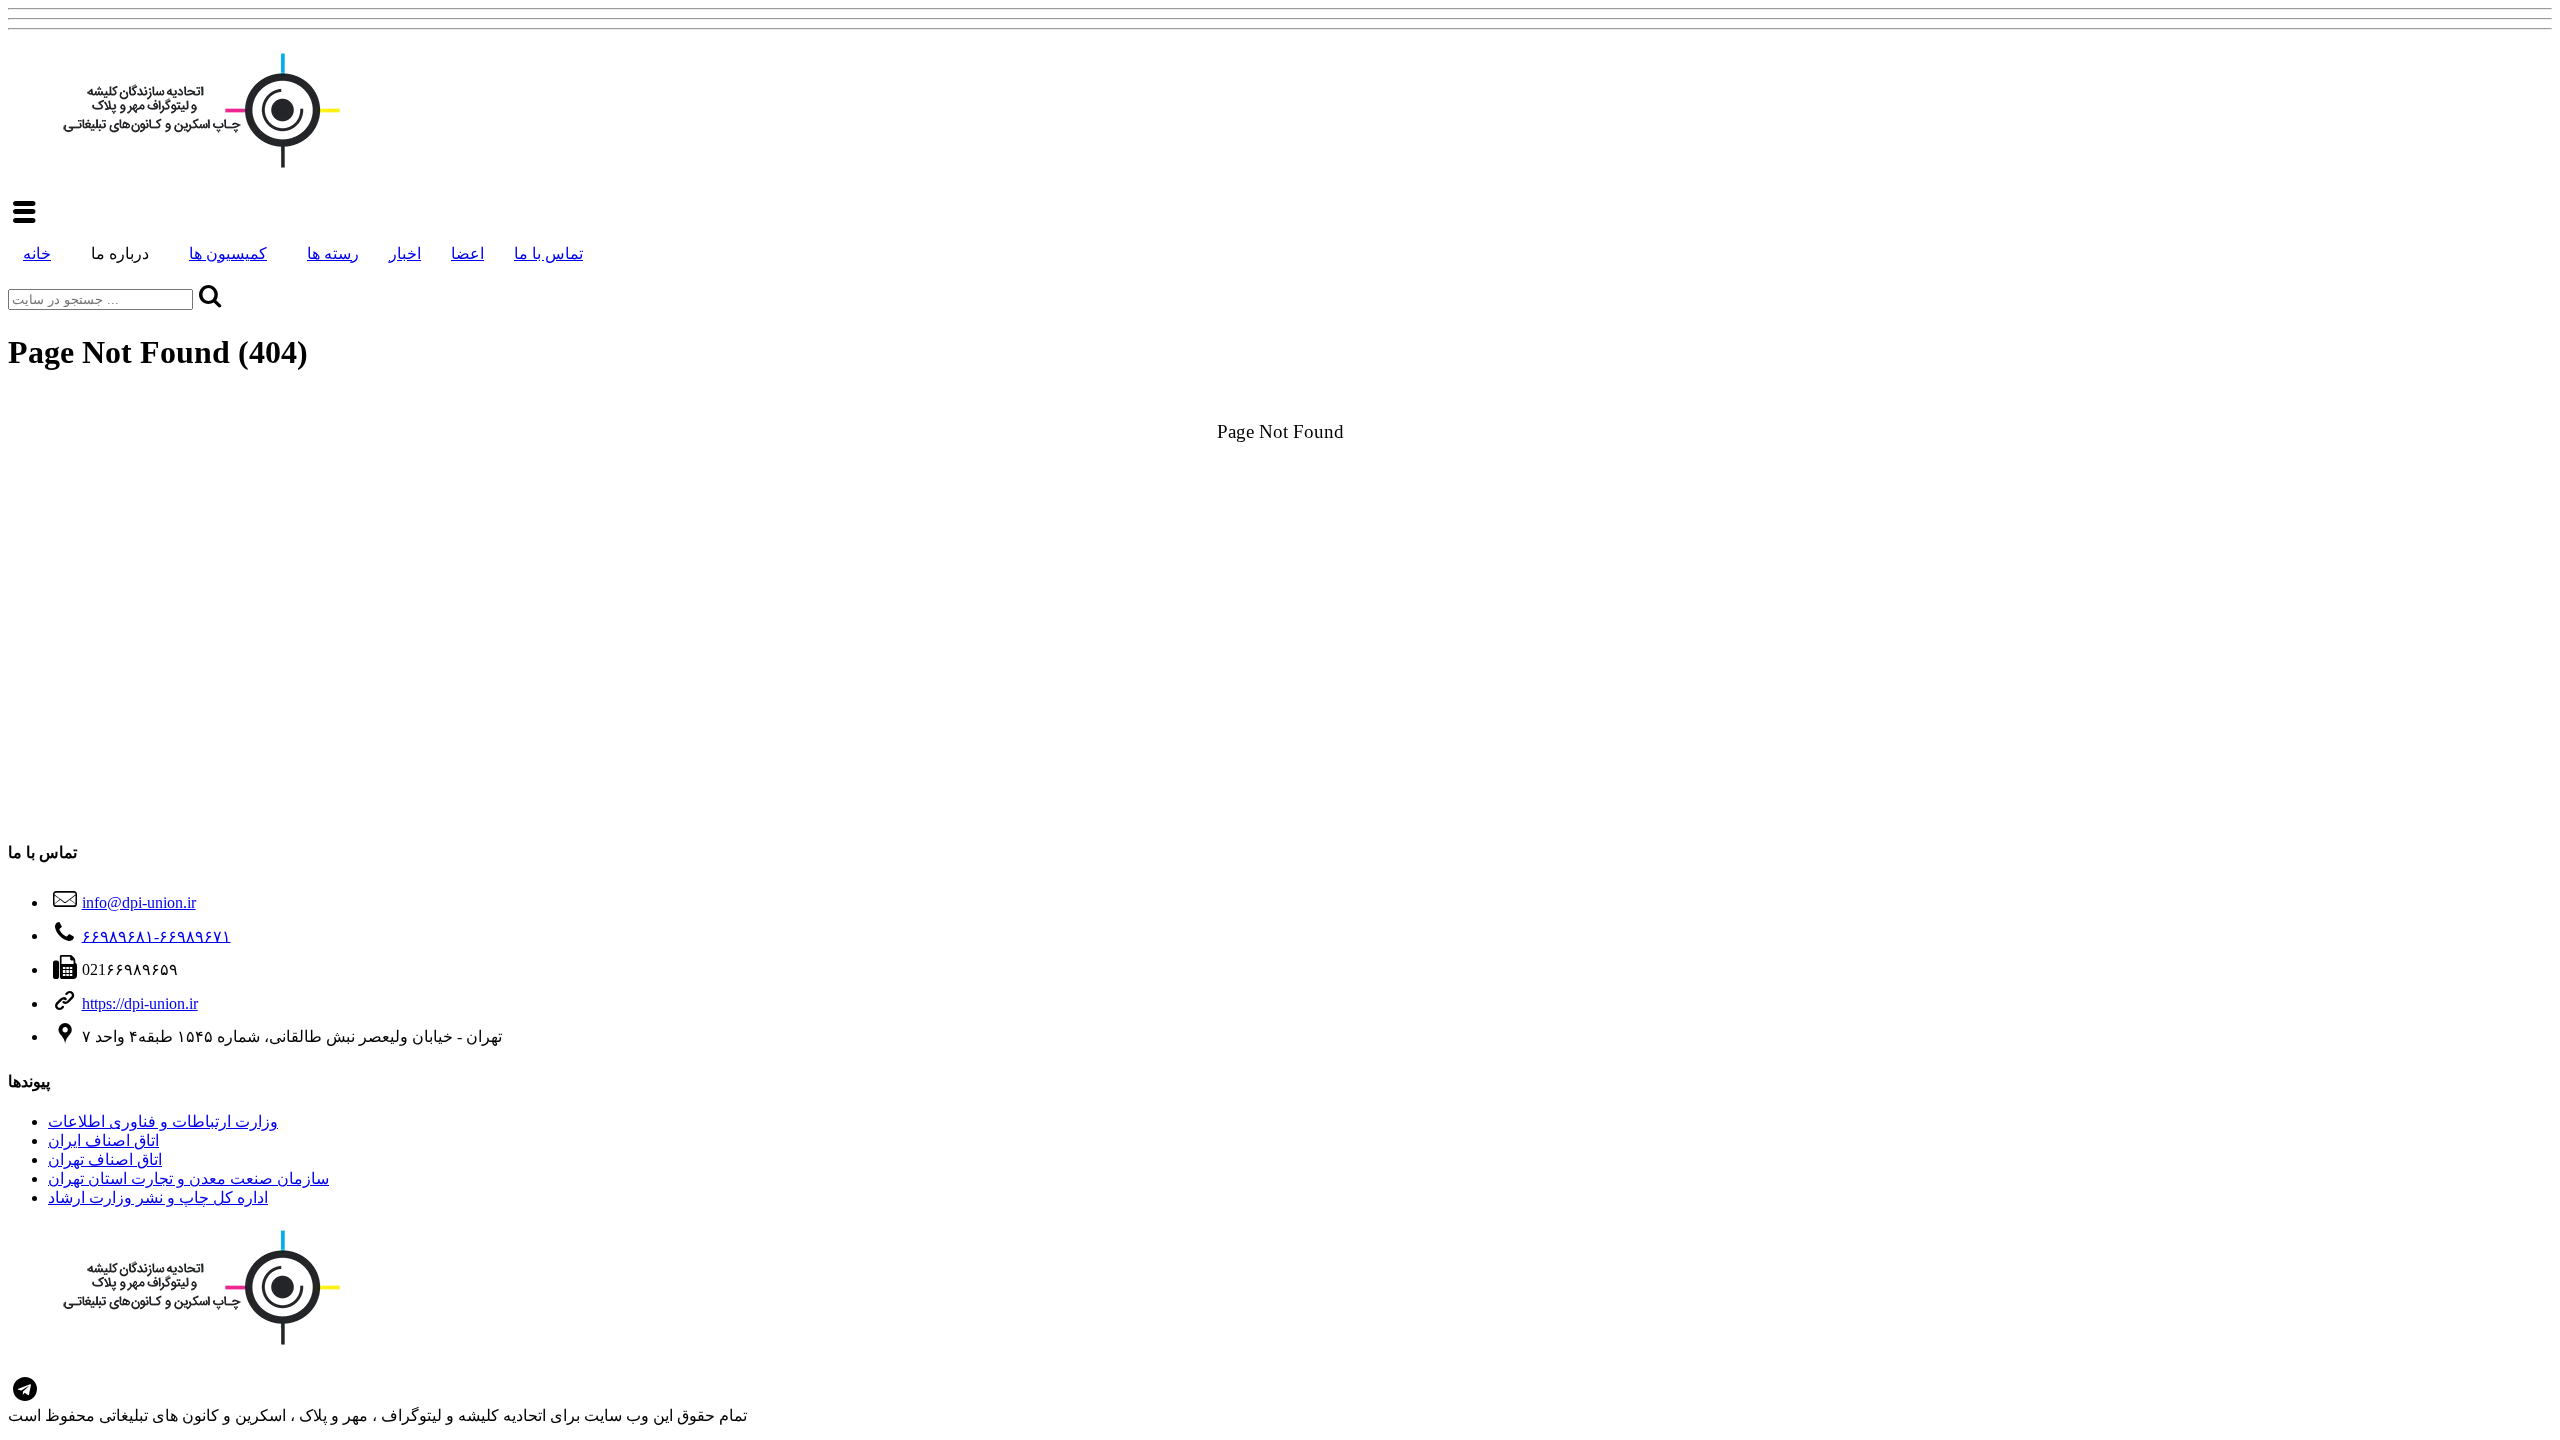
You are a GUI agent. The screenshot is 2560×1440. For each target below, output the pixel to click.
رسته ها (333, 253)
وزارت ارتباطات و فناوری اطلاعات (163, 1121)
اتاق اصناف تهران (105, 1159)
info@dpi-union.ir (139, 902)
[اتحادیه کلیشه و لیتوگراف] (198, 169)
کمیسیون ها (228, 253)
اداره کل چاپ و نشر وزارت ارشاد (158, 1197)
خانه (37, 253)
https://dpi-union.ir (140, 1003)
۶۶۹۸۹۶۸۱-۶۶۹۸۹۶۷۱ (156, 935)
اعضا (467, 253)
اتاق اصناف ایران (103, 1140)
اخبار (405, 253)
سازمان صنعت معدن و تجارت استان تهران (188, 1178)
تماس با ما (548, 253)
